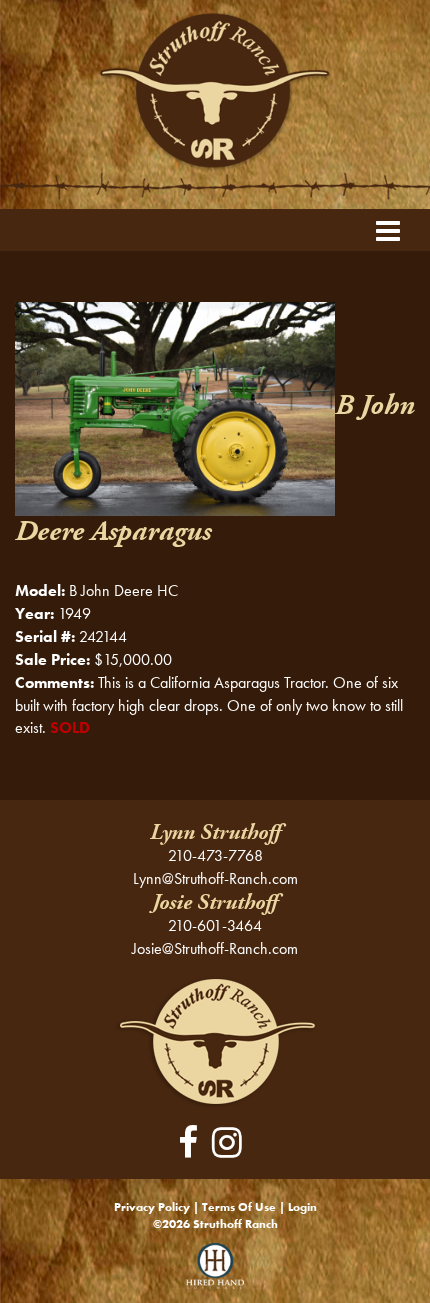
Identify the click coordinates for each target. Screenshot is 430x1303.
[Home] (215, 1040)
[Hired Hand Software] (215, 1273)
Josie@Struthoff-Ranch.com (215, 948)
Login (302, 1207)
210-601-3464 (215, 925)
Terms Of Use (239, 1207)
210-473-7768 (215, 855)
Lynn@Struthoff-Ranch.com (215, 878)
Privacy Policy (152, 1207)
